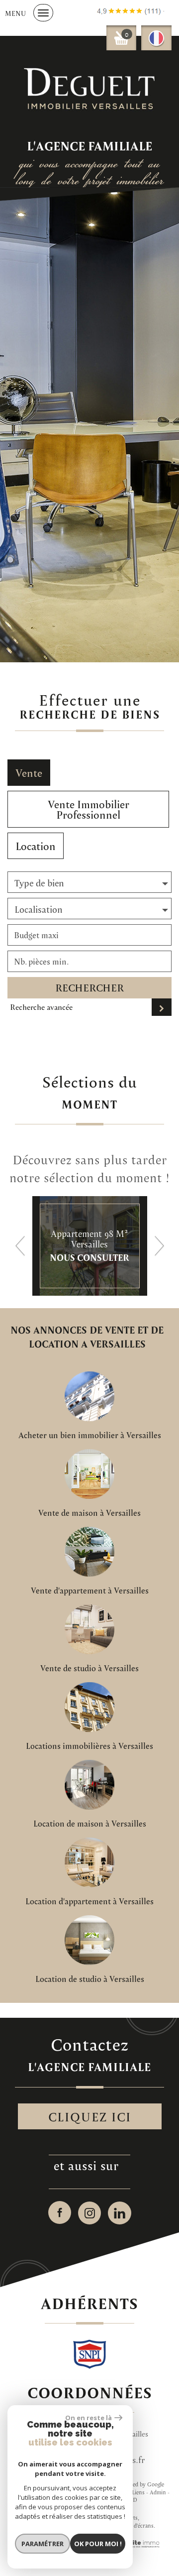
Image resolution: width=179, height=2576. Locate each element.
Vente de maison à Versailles (89, 1513)
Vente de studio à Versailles (89, 1668)
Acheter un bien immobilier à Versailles (90, 1435)
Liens (138, 2492)
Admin (158, 2492)
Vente (29, 773)
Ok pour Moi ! (98, 2544)
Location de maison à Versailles (90, 1824)
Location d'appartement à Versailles (89, 1901)
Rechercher (89, 987)
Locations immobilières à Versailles (89, 1746)
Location (36, 846)
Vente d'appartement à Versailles (90, 1591)
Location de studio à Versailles (90, 1979)
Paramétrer (43, 2544)
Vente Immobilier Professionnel (89, 809)
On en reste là (89, 2418)
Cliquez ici (90, 2116)
